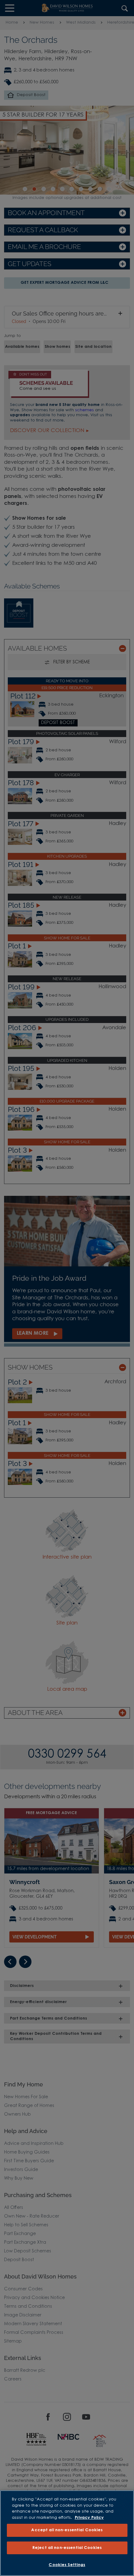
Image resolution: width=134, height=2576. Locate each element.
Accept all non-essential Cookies (67, 2530)
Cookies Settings (67, 2565)
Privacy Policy (89, 2518)
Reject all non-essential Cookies (67, 2548)
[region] (67, 2533)
